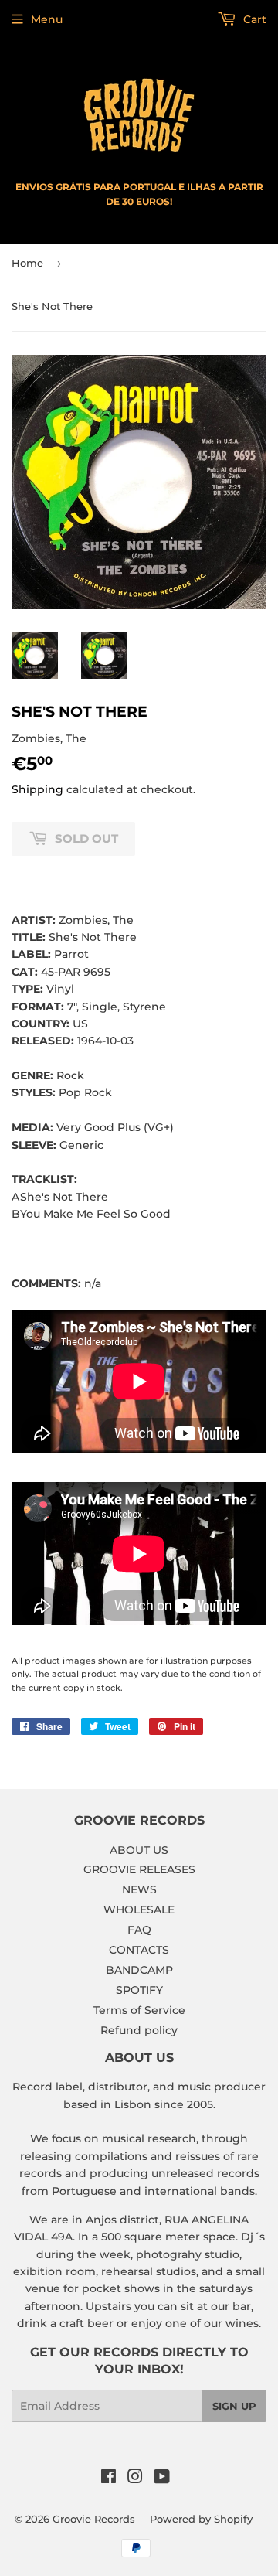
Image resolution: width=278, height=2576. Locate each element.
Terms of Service (139, 2010)
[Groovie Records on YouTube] (162, 2479)
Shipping (37, 789)
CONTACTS (139, 1950)
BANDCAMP (139, 1970)
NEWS (139, 1889)
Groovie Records (94, 2519)
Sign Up (234, 2406)
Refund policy (139, 2030)
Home (27, 263)
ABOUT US (139, 1850)
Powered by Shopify (201, 2519)
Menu (47, 19)
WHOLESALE (139, 1910)
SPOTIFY (139, 1990)
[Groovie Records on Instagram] (135, 2479)
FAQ (139, 1930)
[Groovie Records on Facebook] (108, 2479)
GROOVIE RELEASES (139, 1869)
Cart (253, 19)
